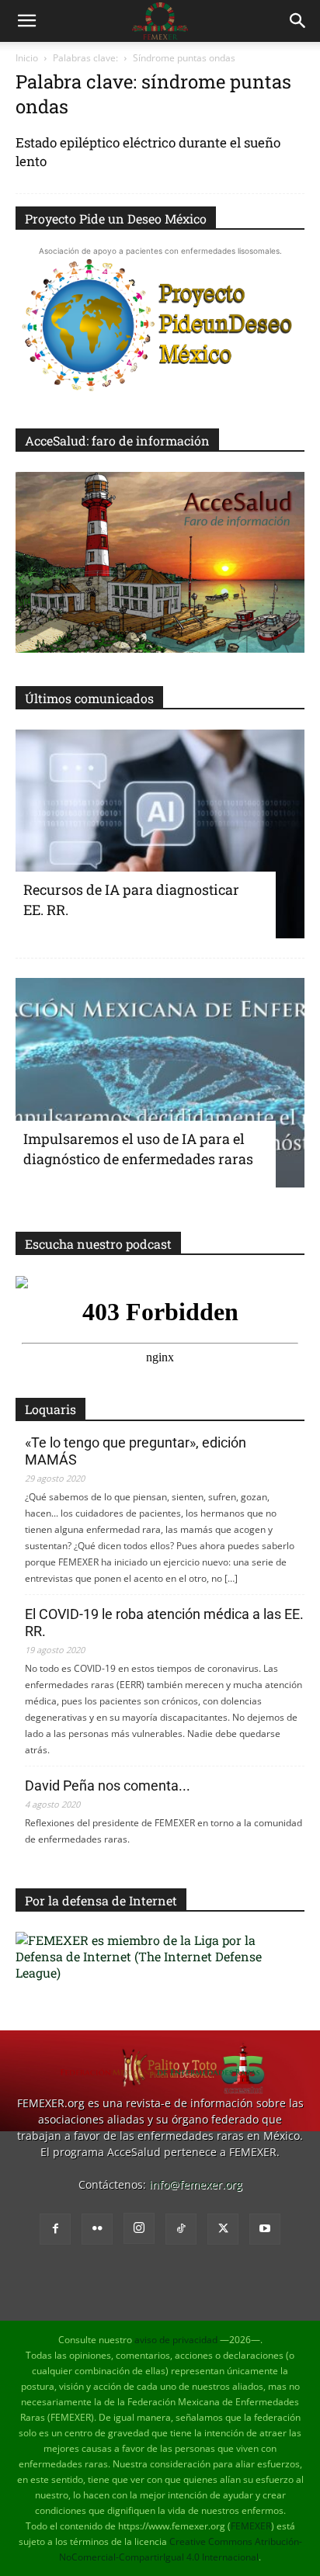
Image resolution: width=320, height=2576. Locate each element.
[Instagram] (139, 2228)
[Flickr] (97, 2229)
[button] (26, 21)
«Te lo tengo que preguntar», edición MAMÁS (136, 1451)
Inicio (27, 58)
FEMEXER (251, 2526)
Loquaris (50, 1409)
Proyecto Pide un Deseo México (116, 218)
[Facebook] (55, 2229)
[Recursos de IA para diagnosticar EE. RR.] (160, 834)
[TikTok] (181, 2229)
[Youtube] (265, 2229)
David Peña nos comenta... (108, 1786)
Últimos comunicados (89, 698)
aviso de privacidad (176, 2340)
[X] (223, 2229)
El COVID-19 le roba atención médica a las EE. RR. (164, 1623)
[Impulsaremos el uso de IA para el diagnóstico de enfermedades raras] (160, 1083)
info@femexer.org (196, 2184)
